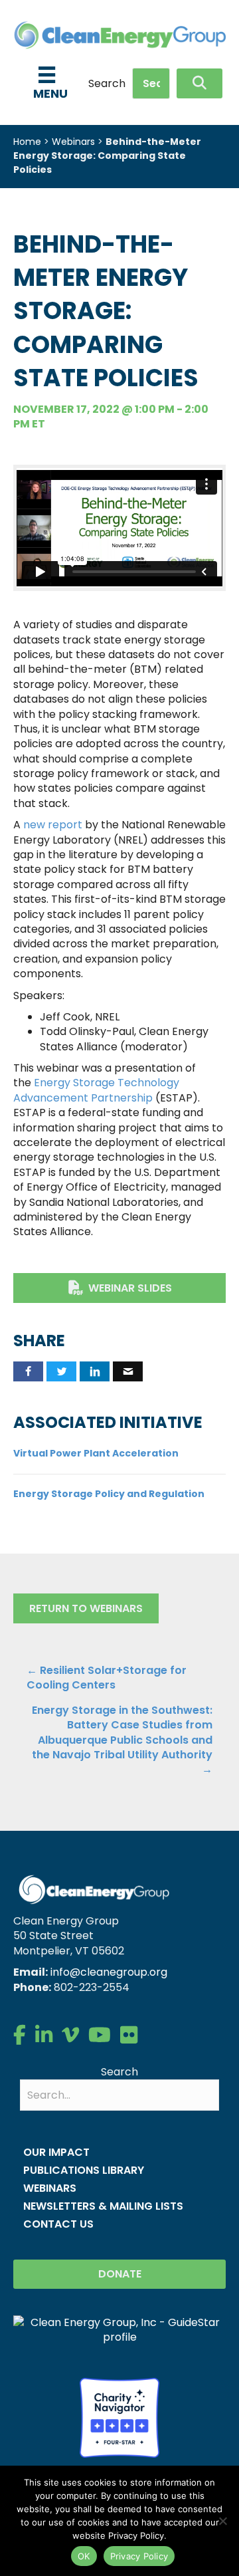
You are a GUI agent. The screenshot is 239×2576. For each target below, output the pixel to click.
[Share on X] (61, 1371)
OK (84, 2556)
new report (53, 825)
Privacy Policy (139, 2556)
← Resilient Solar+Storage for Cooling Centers (107, 1678)
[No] (222, 2521)
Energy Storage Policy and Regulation (109, 1494)
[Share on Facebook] (28, 1371)
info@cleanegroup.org (109, 1972)
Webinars (73, 142)
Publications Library (84, 2170)
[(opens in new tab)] (119, 2417)
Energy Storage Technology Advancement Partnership (96, 1090)
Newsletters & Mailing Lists (103, 2206)
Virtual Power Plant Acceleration (96, 1453)
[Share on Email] (128, 1371)
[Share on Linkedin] (95, 1371)
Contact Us (58, 2224)
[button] (199, 83)
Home (27, 142)
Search (107, 84)
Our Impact (56, 2152)
